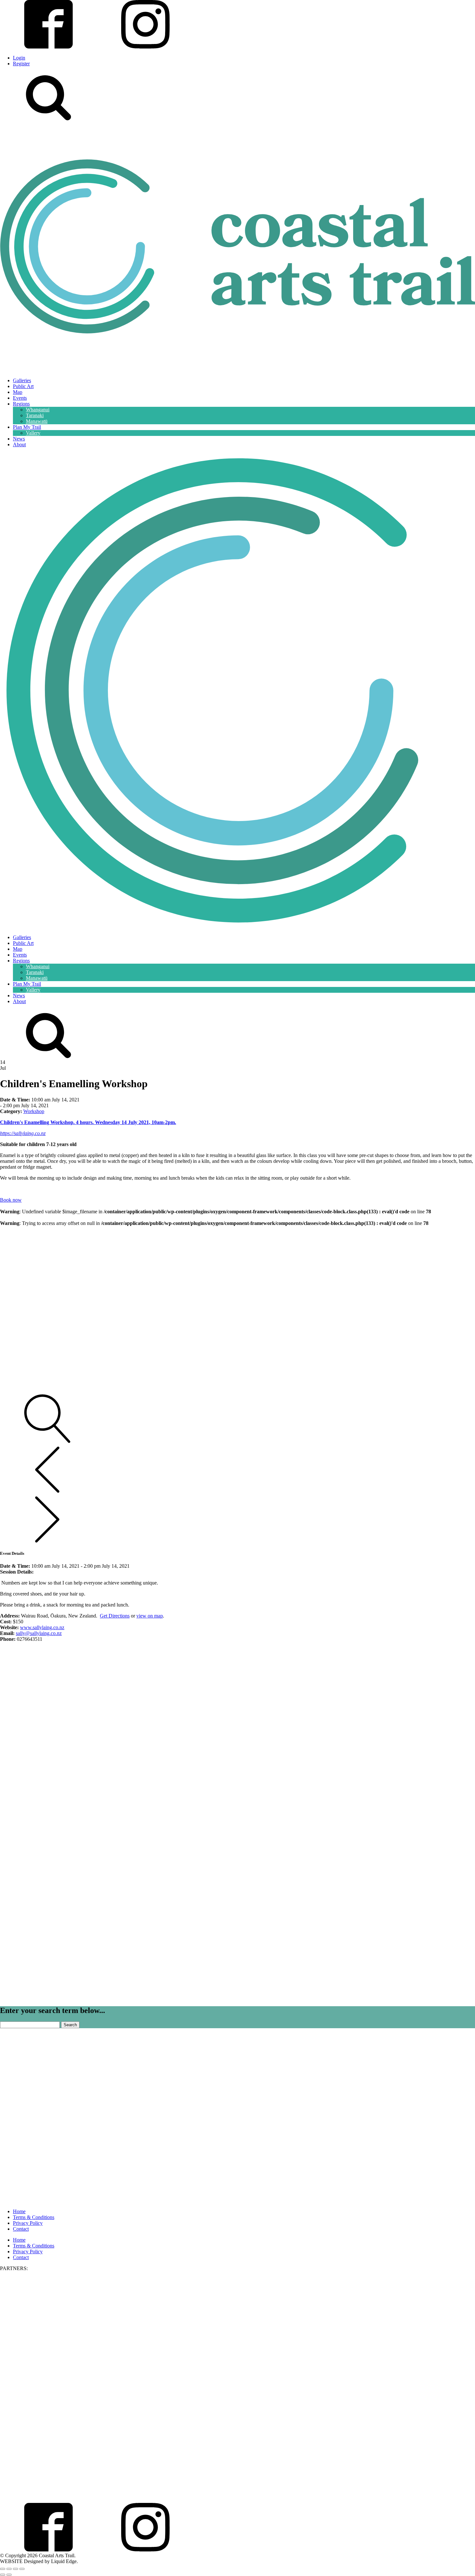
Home (19, 2211)
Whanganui (38, 410)
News (19, 439)
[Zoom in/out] (3, 2569)
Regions (21, 404)
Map (18, 392)
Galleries (22, 380)
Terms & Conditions (34, 2217)
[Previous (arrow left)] (3, 2575)
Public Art (23, 386)
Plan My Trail (27, 427)
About (19, 444)
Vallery (33, 433)
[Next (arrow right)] (9, 2575)
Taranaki (35, 415)
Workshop (34, 1111)
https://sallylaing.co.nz (23, 1133)
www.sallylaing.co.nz (42, 1627)
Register (21, 64)
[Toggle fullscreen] (9, 2569)
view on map (150, 1616)
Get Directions (115, 1616)
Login (19, 58)
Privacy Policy (28, 2223)
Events (20, 398)
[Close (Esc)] (22, 2569)
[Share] (16, 2569)
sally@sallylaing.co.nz (39, 1633)
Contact (21, 2229)
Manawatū (37, 421)
